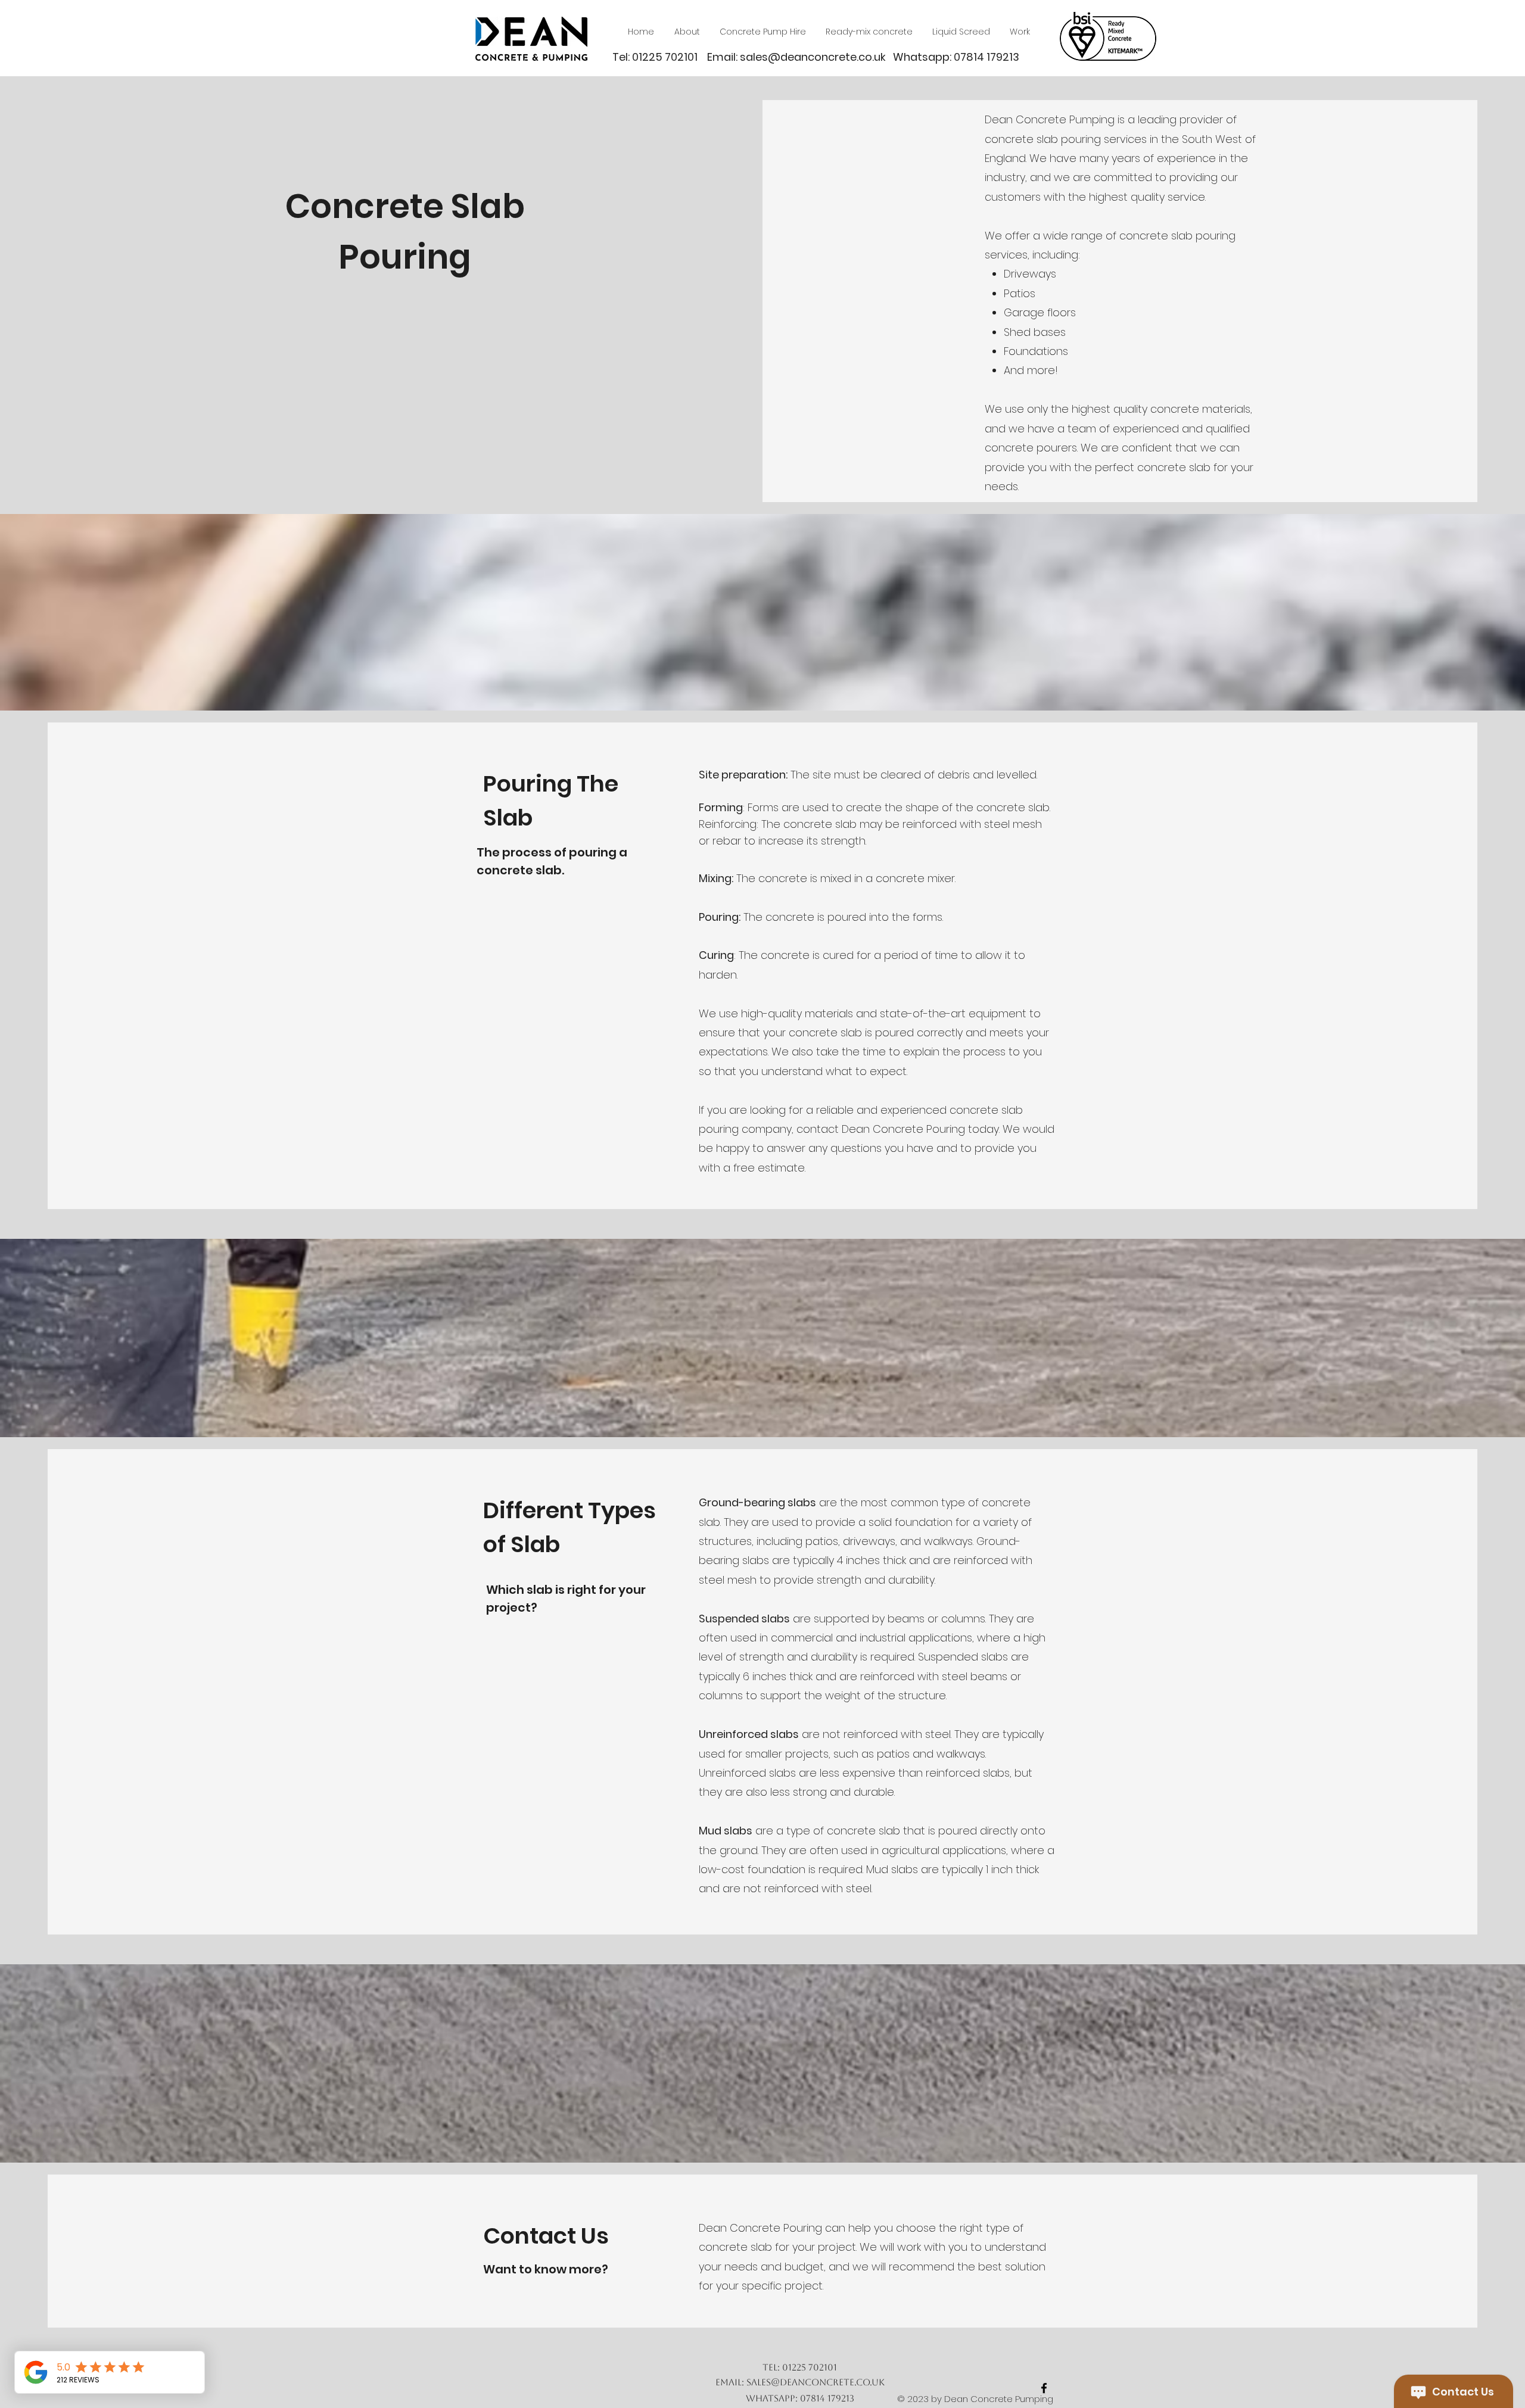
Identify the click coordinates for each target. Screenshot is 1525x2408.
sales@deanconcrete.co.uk (813, 57)
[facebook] (1044, 2388)
